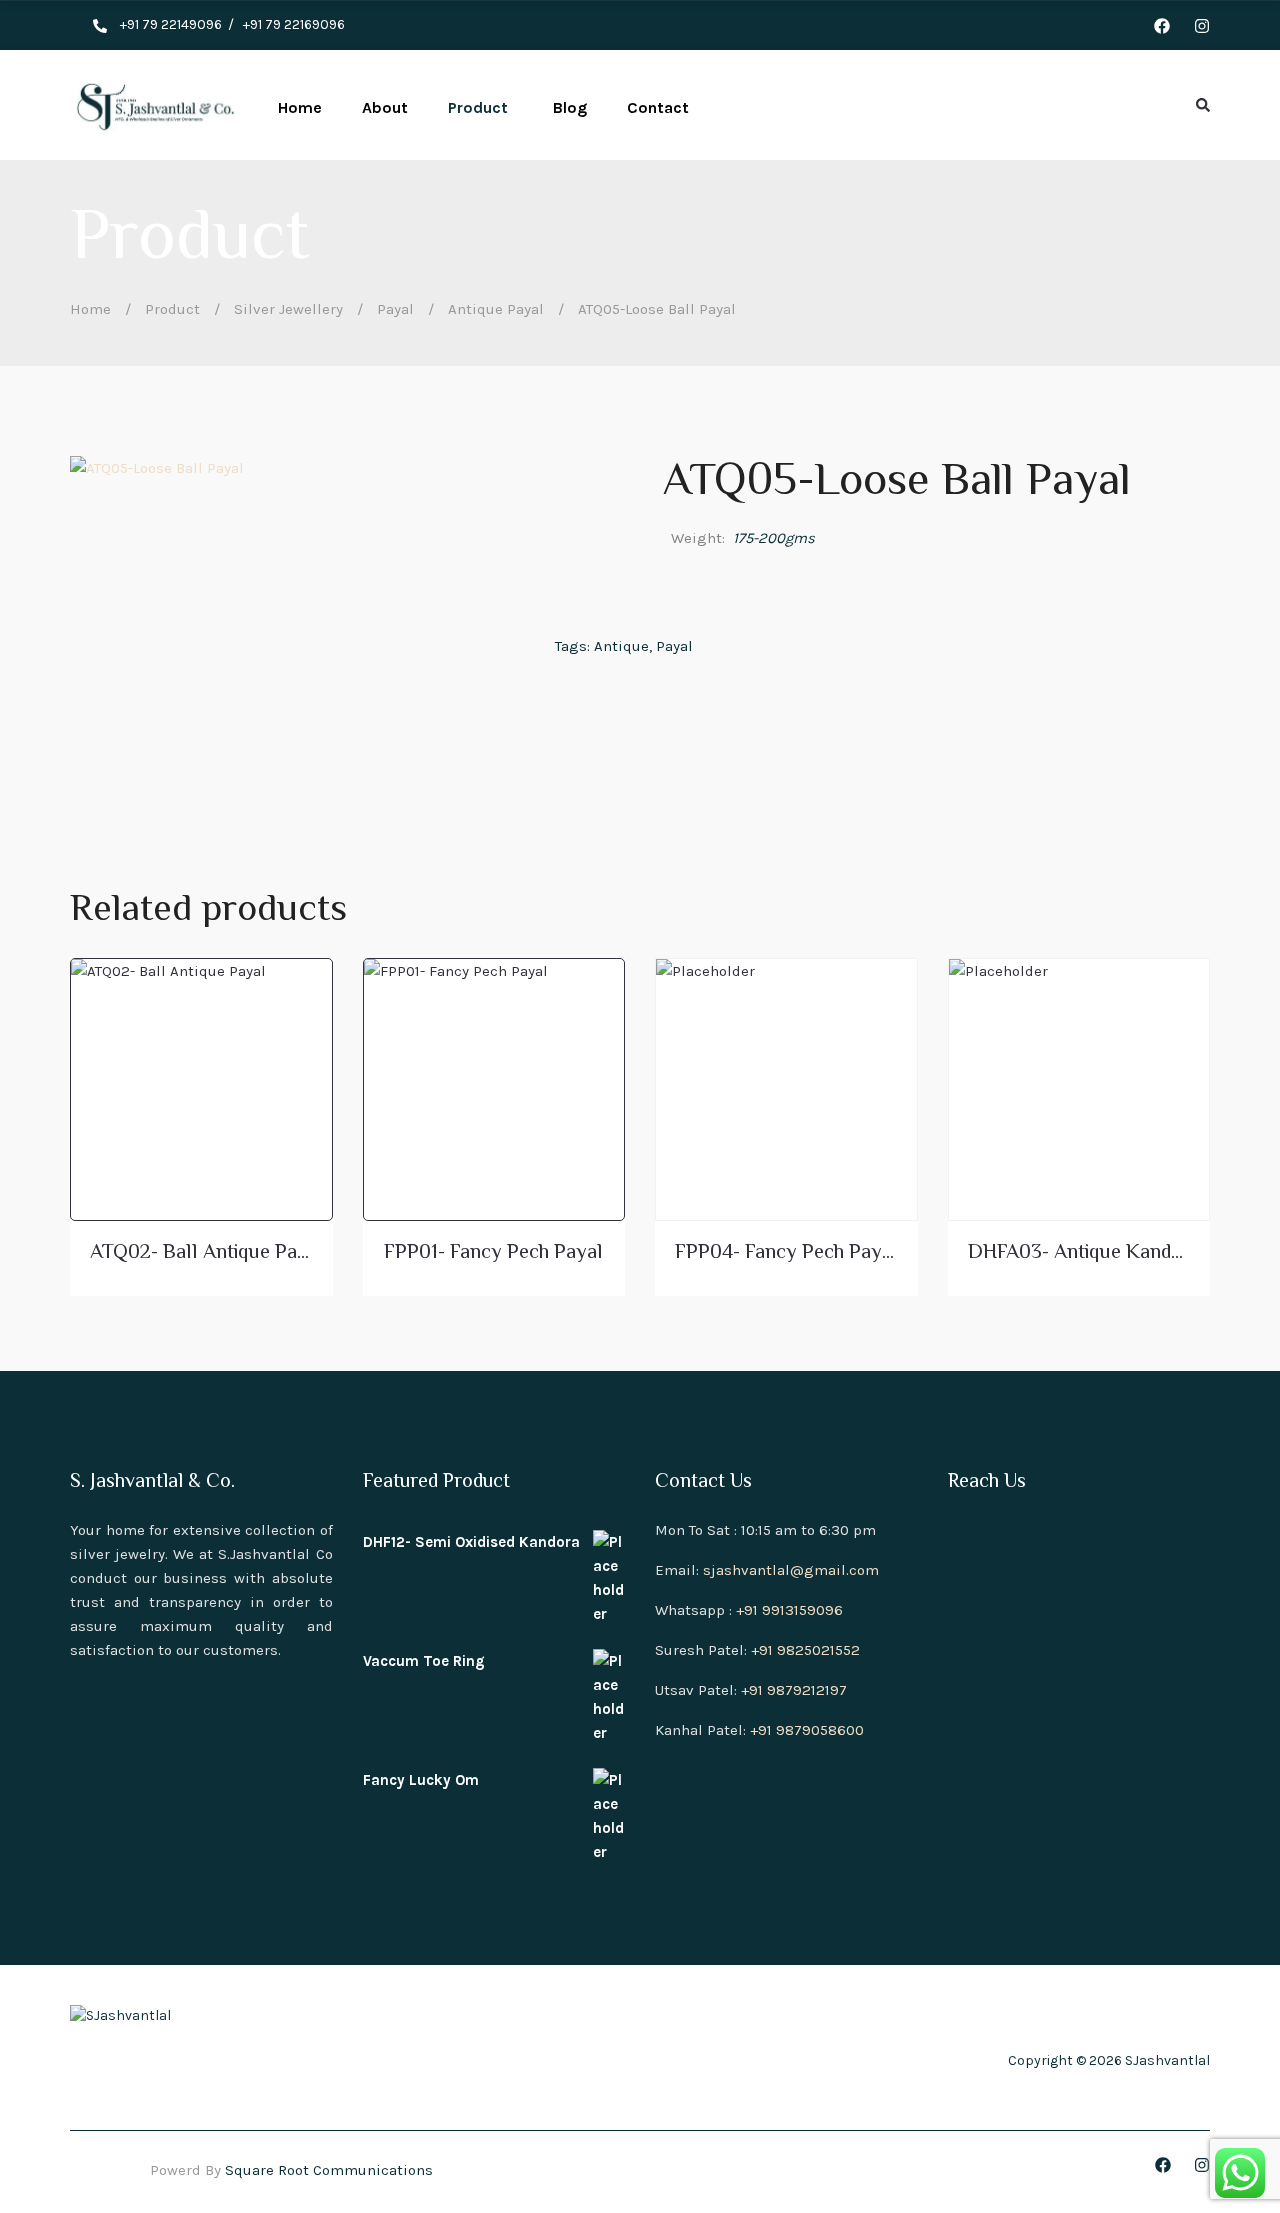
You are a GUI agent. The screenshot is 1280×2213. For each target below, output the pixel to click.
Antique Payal (496, 309)
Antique (621, 646)
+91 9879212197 (794, 1690)
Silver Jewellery (288, 309)
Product (172, 309)
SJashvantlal (1167, 2060)
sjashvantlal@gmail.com (791, 1570)
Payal (395, 309)
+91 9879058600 (807, 1730)
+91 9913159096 (789, 1610)
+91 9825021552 (805, 1650)
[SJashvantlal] (154, 105)
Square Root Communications (329, 2170)
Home (90, 309)
